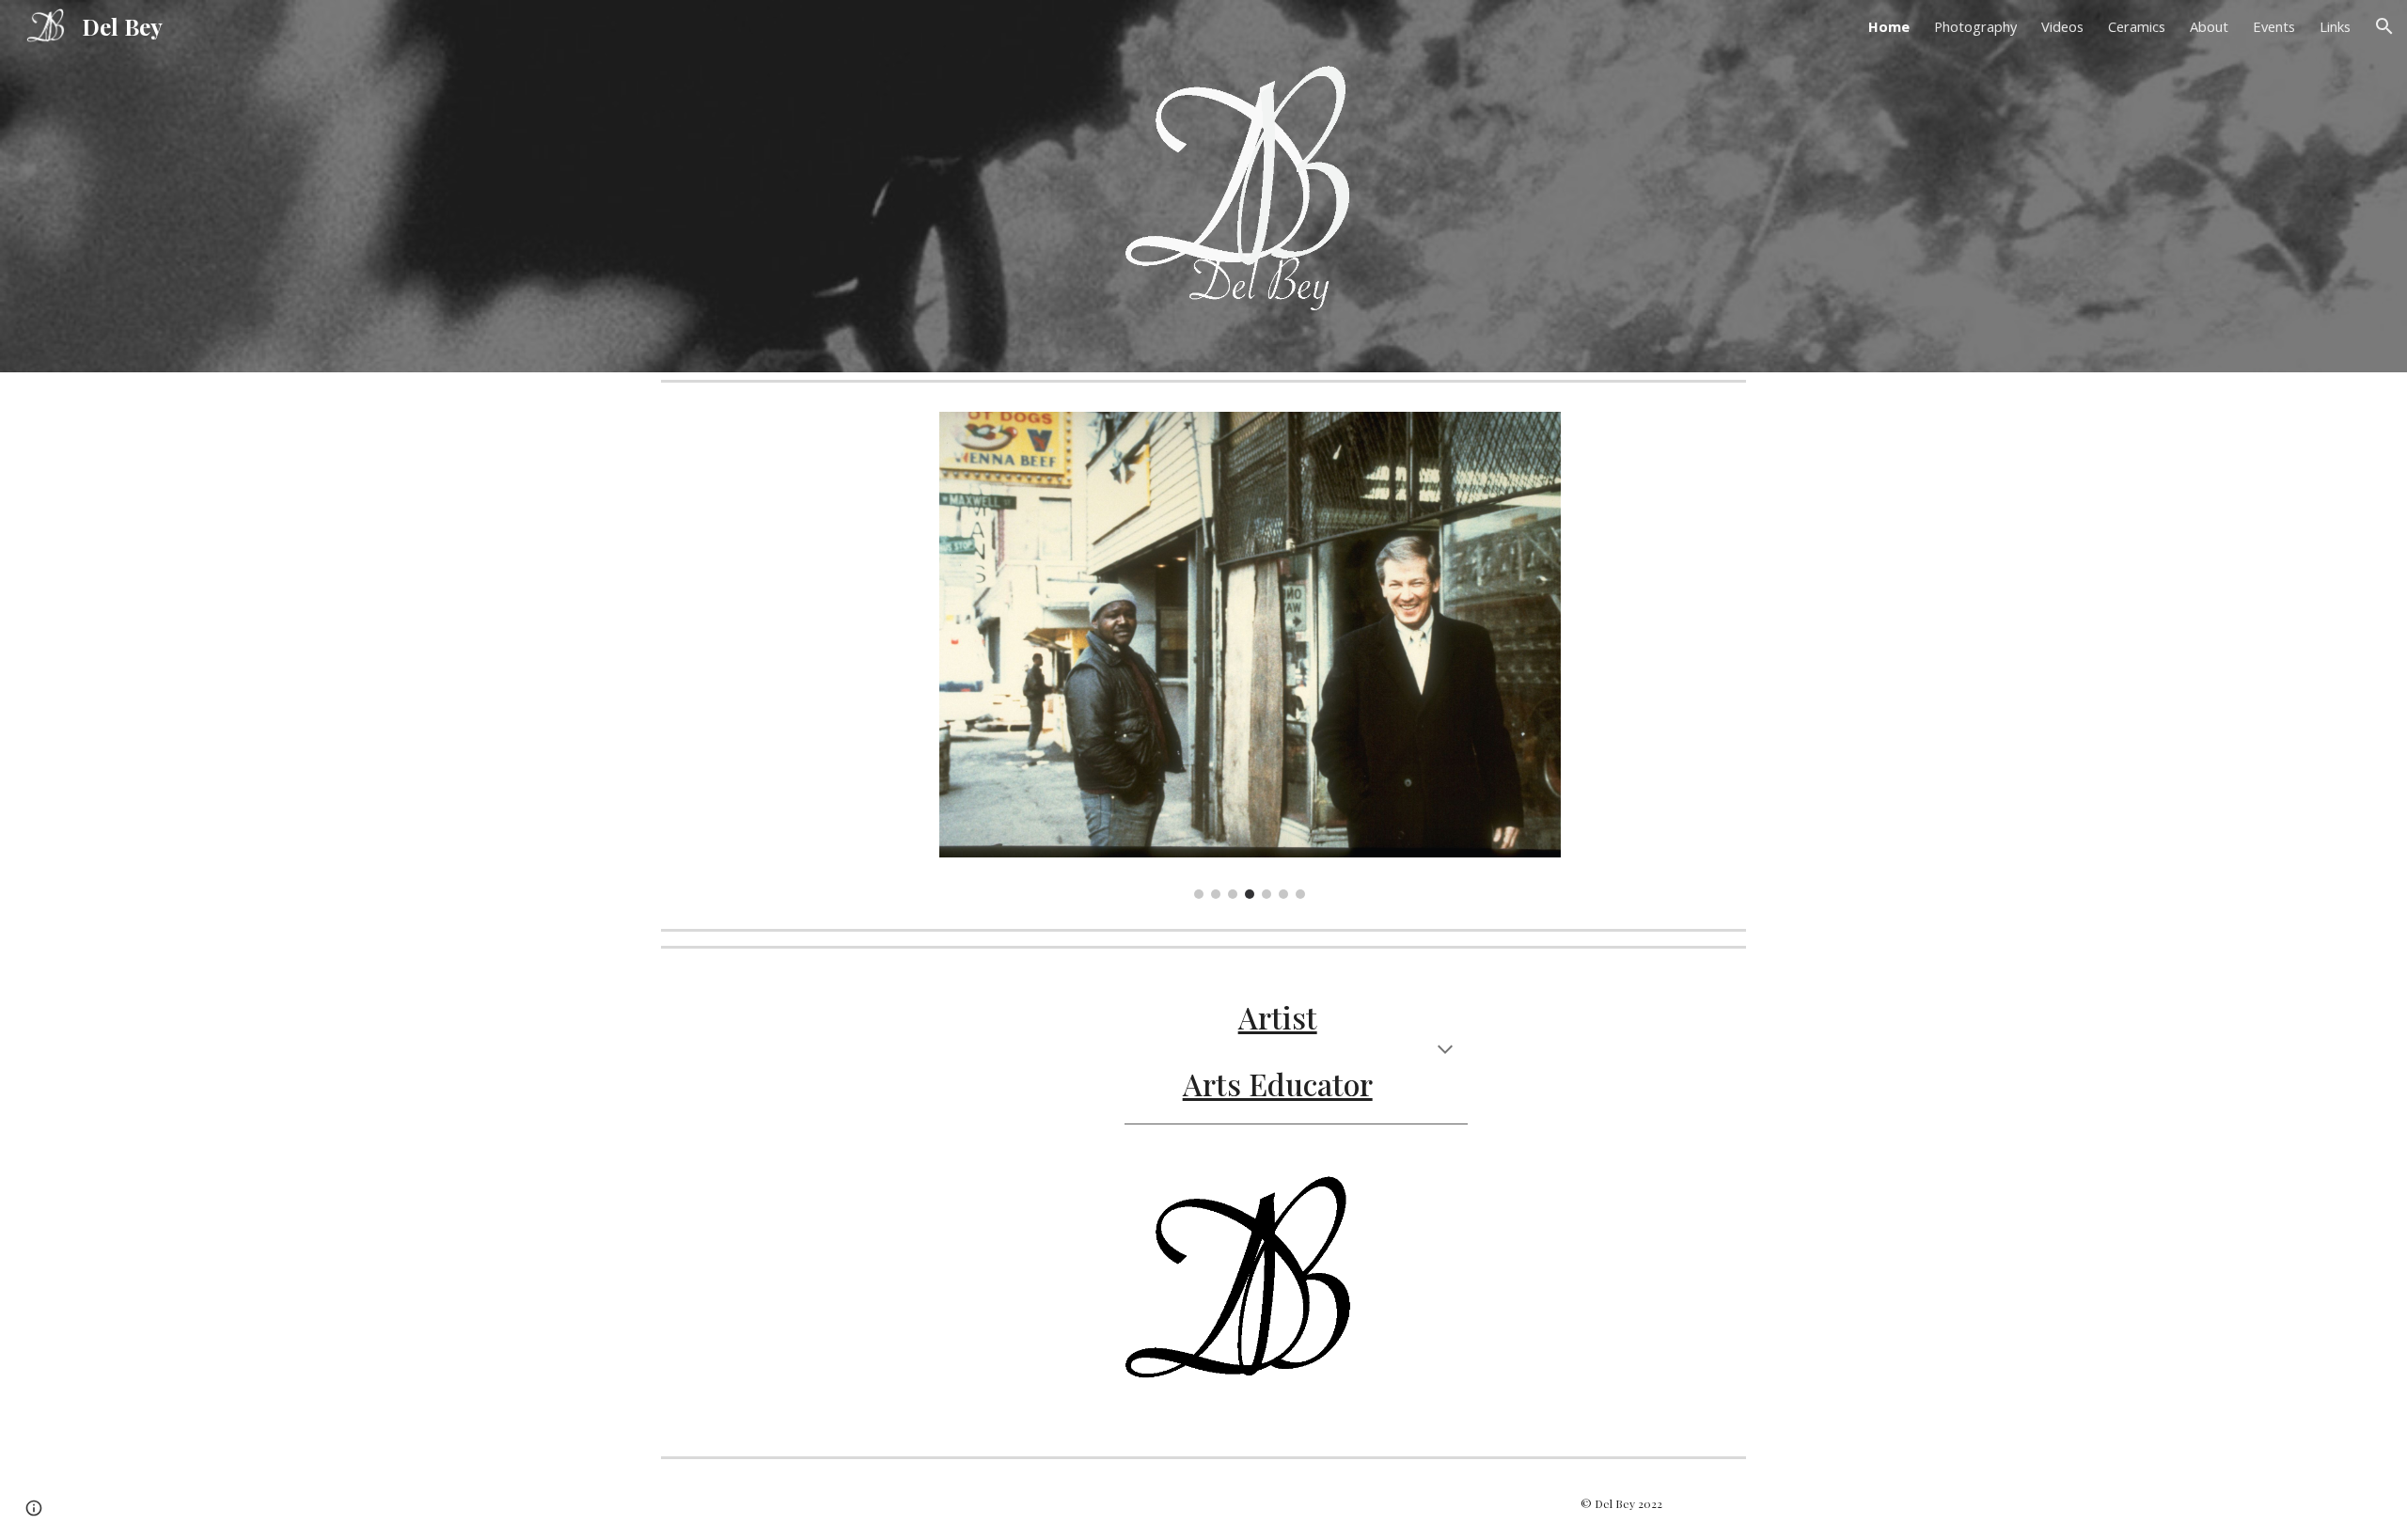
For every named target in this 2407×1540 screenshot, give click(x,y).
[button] (2384, 26)
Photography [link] (1975, 26)
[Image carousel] (1250, 655)
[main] (1296, 1051)
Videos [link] (2062, 26)
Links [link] (2335, 26)
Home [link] (1889, 26)
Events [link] (2274, 26)
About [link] (2209, 26)
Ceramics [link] (2137, 26)
